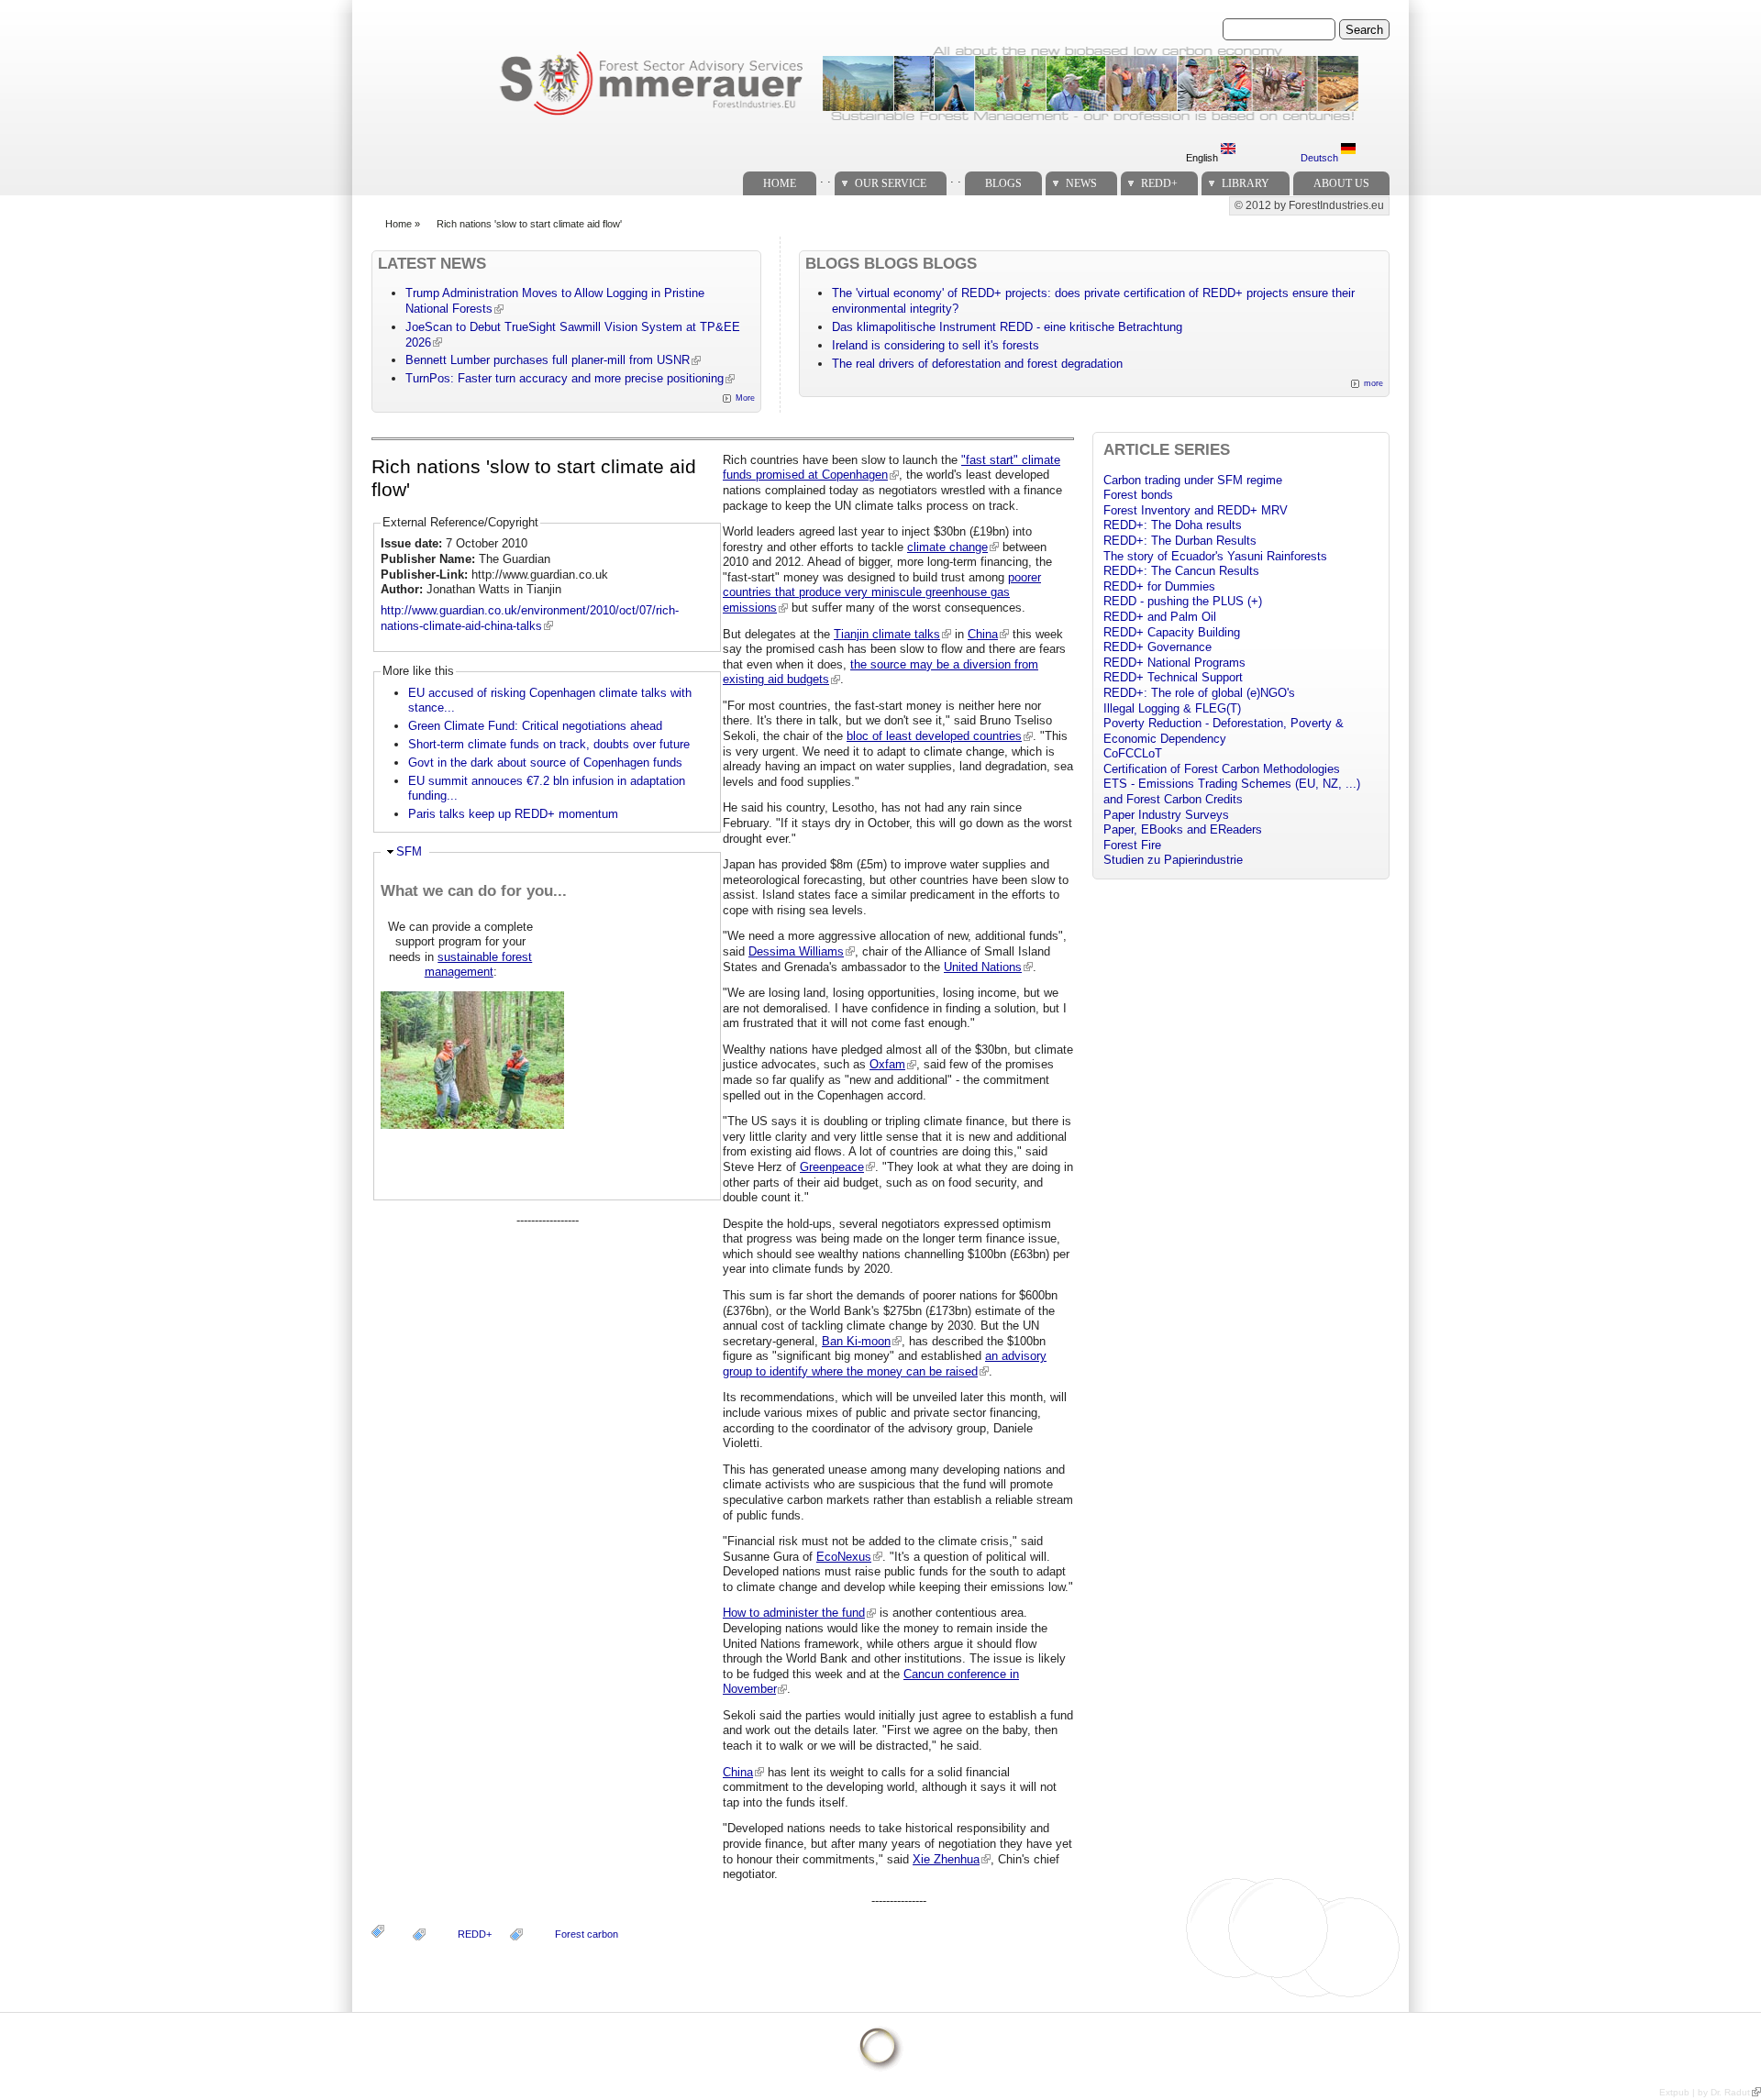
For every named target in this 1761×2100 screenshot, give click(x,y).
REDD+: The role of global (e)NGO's (1199, 693)
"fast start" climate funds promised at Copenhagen (892, 468)
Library (1246, 183)
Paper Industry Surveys (1166, 815)
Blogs (1003, 183)
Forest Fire (1132, 845)
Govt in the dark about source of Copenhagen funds (545, 763)
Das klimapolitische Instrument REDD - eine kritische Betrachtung (1007, 327)
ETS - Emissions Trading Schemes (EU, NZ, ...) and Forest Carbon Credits (1232, 791)
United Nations (983, 967)
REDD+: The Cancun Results (1181, 571)
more (1373, 383)
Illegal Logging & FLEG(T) (1172, 708)
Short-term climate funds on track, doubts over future (549, 744)
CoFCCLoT (1133, 753)
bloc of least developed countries (934, 736)
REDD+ (1159, 183)
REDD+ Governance (1157, 647)
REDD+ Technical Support (1173, 677)
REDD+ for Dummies (1159, 586)
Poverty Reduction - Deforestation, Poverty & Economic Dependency (1224, 731)
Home (780, 183)
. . (825, 178)
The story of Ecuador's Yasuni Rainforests (1215, 556)
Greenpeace (832, 1167)
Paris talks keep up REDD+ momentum (513, 814)
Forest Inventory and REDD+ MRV (1196, 510)
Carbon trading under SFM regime (1193, 480)
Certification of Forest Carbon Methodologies (1222, 769)
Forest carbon (587, 1934)
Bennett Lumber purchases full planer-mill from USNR (548, 360)
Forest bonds (1138, 495)
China (983, 634)
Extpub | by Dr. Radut (1705, 2092)
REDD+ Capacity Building (1172, 632)
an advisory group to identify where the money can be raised (885, 1364)
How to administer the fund (794, 1613)
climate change (947, 547)
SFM (409, 851)
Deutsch (1321, 158)
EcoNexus (844, 1557)
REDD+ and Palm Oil (1160, 617)
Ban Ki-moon (856, 1341)
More (745, 398)
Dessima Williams (796, 951)
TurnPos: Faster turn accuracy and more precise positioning (565, 378)
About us (1341, 183)
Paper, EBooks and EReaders (1183, 829)
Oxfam (887, 1064)
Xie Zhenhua (946, 1859)
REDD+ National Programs (1174, 663)
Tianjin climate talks (887, 634)
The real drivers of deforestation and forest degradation (977, 364)
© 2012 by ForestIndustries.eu (1309, 205)
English (1203, 158)
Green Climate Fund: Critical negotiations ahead (535, 726)
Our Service (891, 183)
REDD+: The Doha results (1173, 525)
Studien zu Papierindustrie (1173, 860)
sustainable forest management (479, 965)
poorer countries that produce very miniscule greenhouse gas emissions (882, 592)
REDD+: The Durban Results (1180, 541)
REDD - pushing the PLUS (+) (1183, 601)
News (1081, 183)
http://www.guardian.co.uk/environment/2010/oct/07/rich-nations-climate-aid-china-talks (530, 618)
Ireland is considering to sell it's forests (936, 345)
